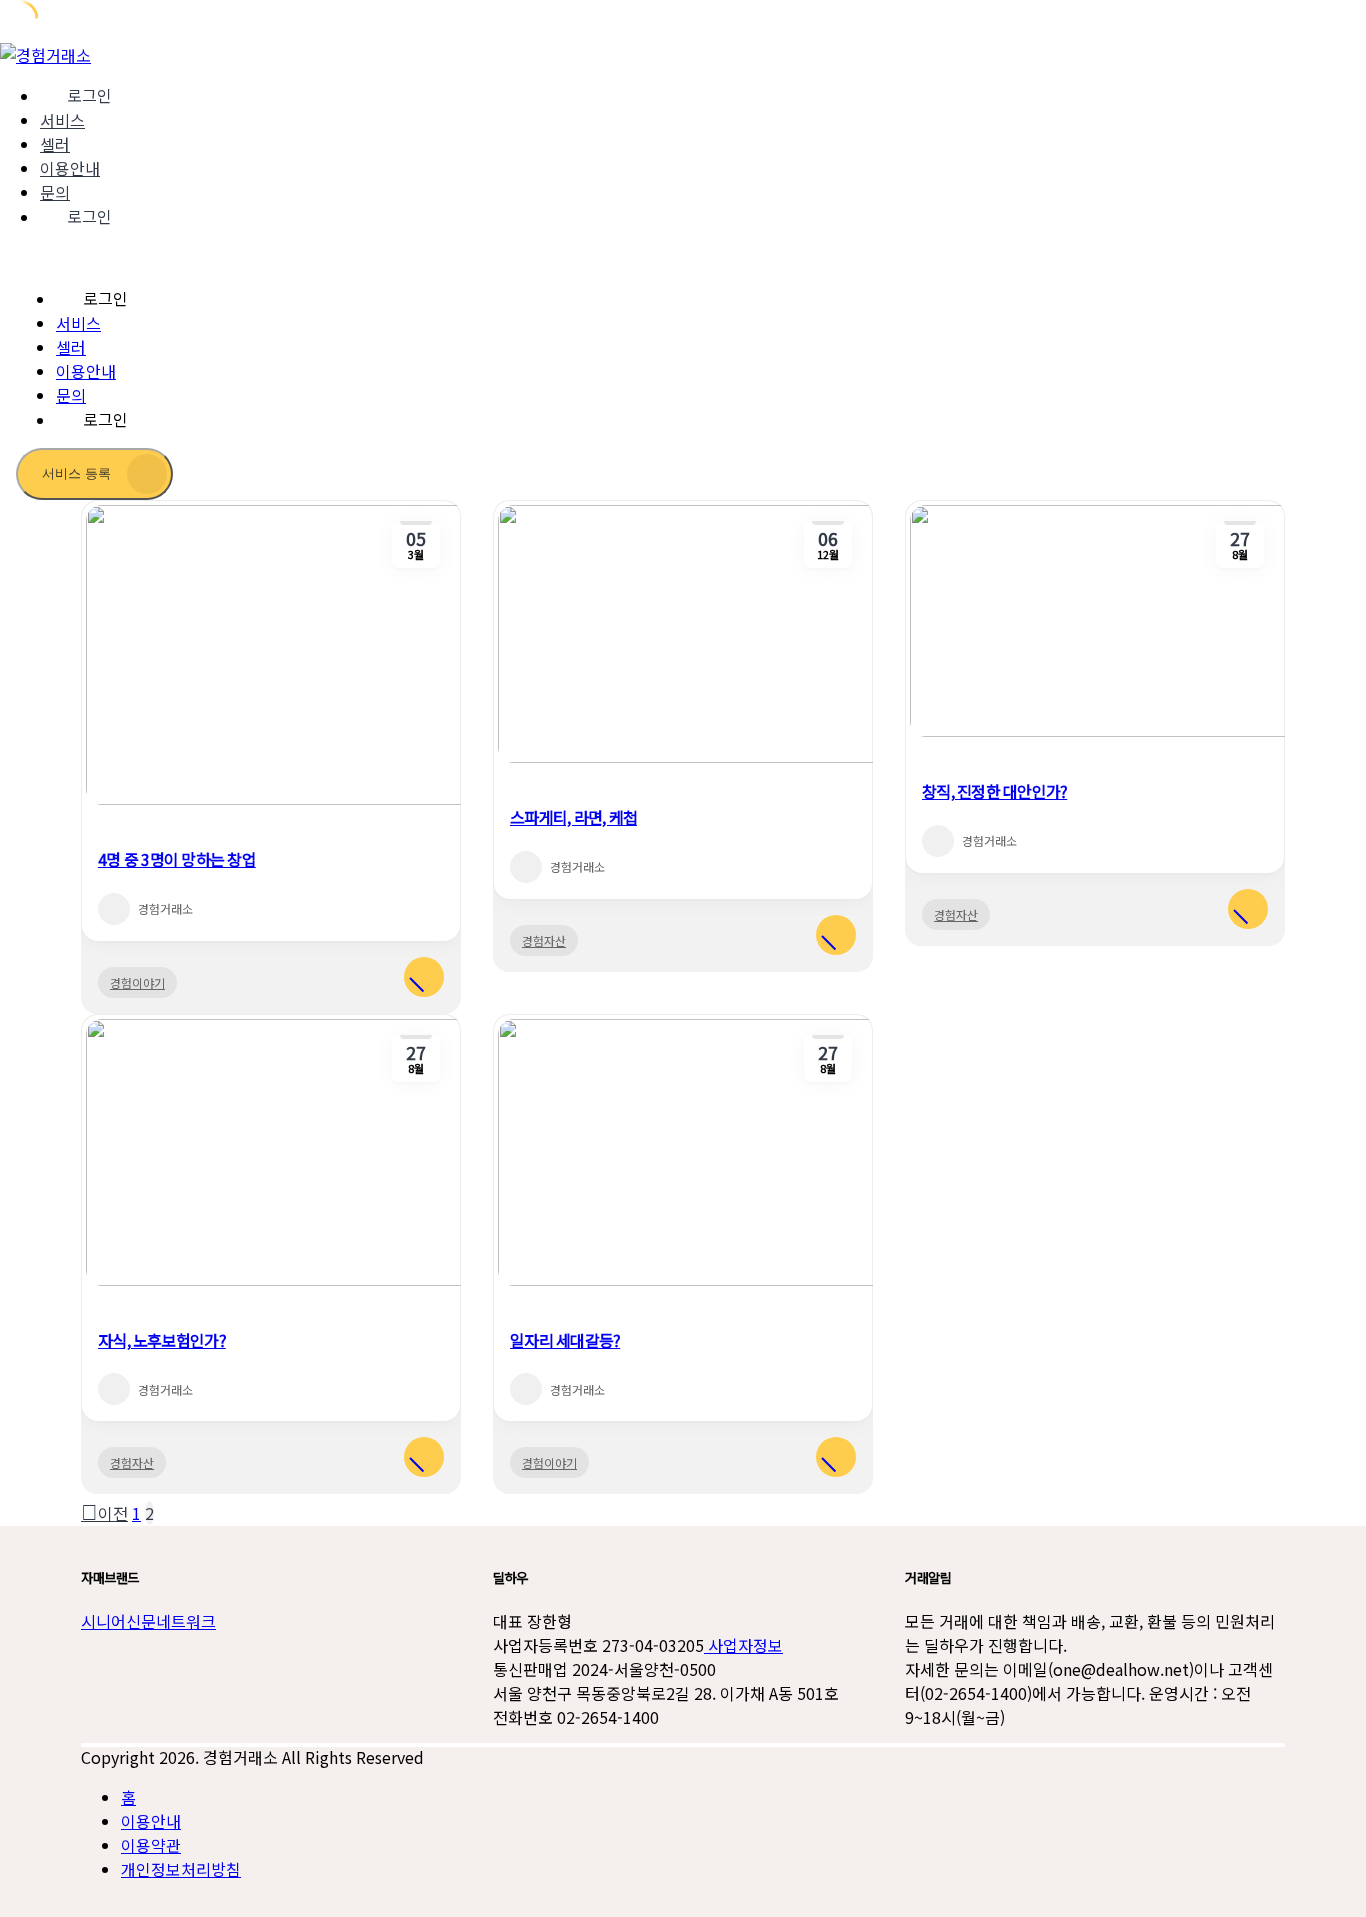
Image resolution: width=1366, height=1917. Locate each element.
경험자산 (544, 940)
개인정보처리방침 (181, 1869)
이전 (113, 1513)
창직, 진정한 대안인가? (994, 791)
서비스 (62, 120)
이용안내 (70, 168)
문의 (55, 192)
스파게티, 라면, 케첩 (573, 817)
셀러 (55, 144)
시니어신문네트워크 (148, 1621)
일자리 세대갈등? (565, 1340)
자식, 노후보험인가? (162, 1340)
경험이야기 (137, 982)
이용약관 (151, 1845)
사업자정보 (743, 1645)
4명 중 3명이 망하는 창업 (177, 859)
